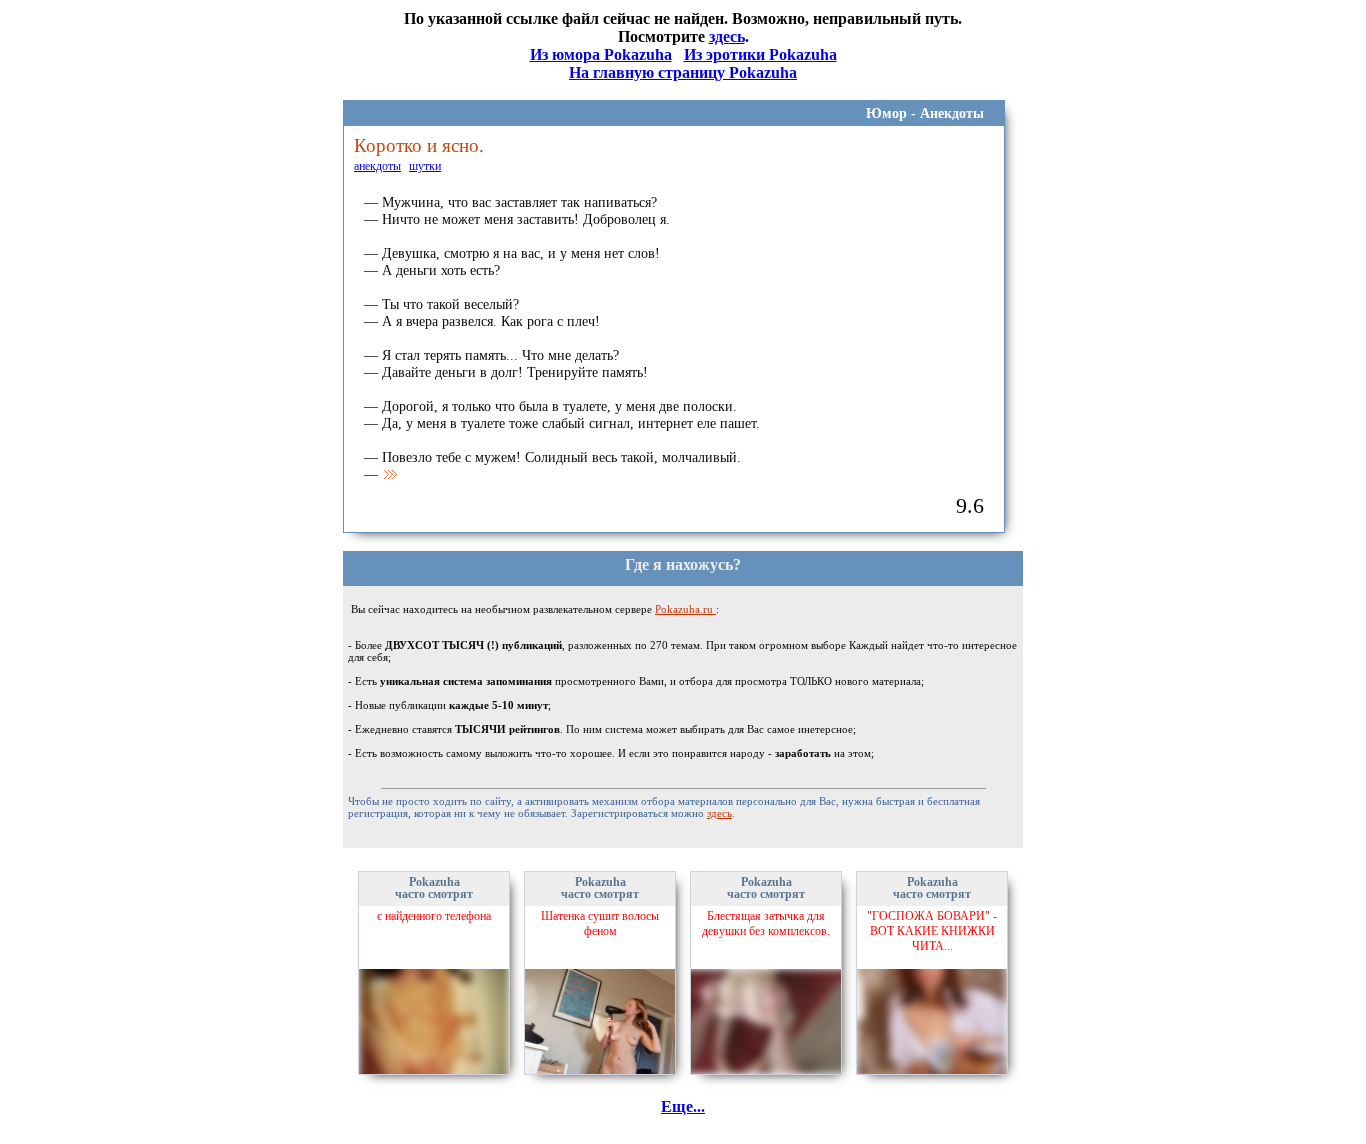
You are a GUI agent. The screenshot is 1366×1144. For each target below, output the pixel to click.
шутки (425, 166)
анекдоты (377, 166)
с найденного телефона (434, 916)
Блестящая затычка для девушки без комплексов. (766, 923)
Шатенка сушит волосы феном (600, 923)
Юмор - (893, 113)
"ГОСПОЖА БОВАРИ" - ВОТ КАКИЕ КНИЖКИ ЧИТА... (932, 931)
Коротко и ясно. (419, 145)
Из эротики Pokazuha (760, 54)
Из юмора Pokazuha (601, 54)
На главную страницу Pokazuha (683, 72)
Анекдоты (952, 113)
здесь (727, 36)
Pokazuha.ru (685, 609)
